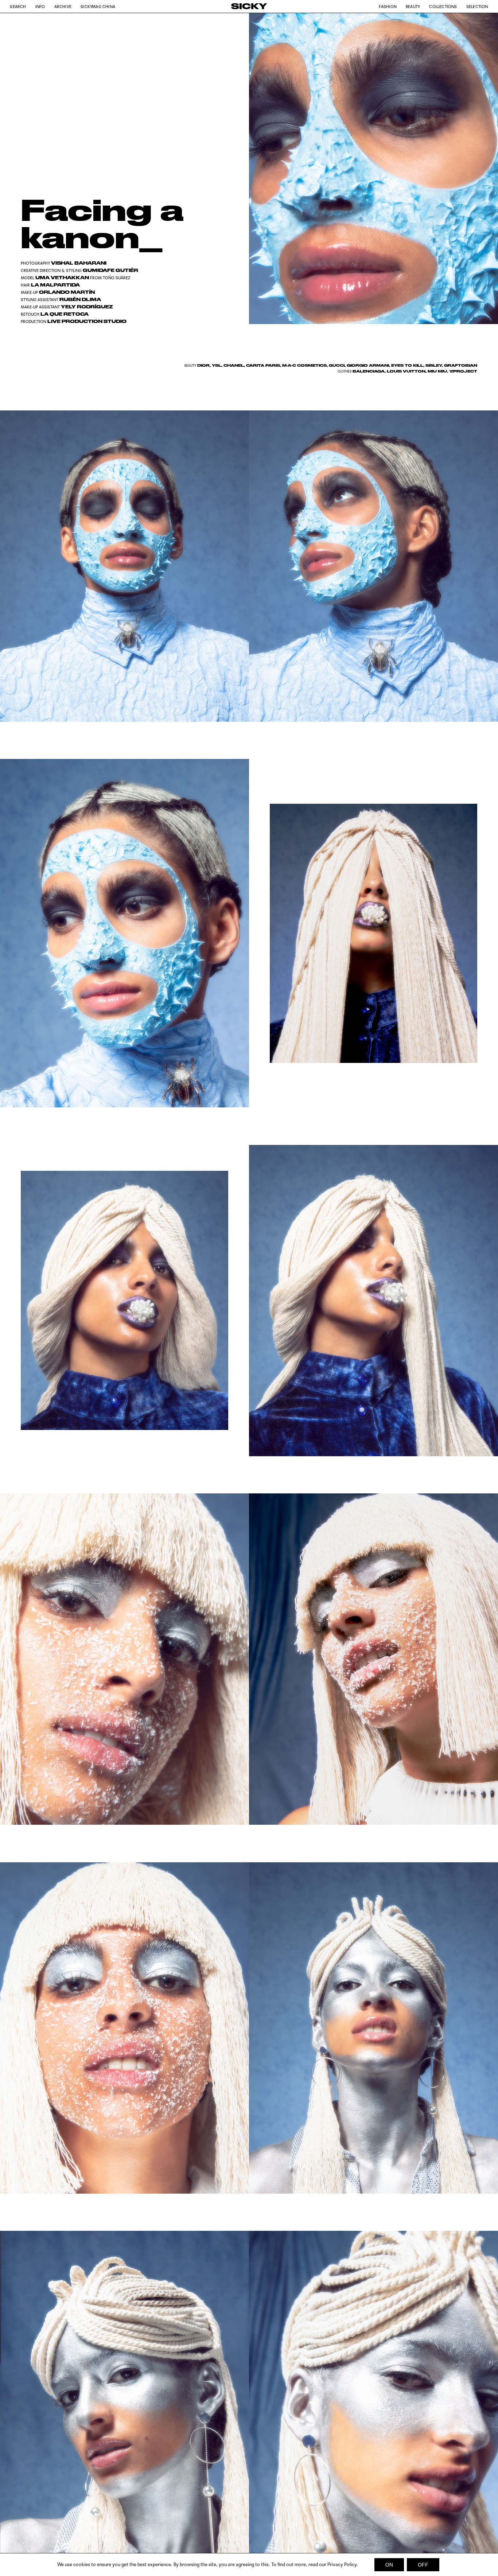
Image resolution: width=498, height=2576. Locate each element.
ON (389, 2565)
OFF (423, 2565)
